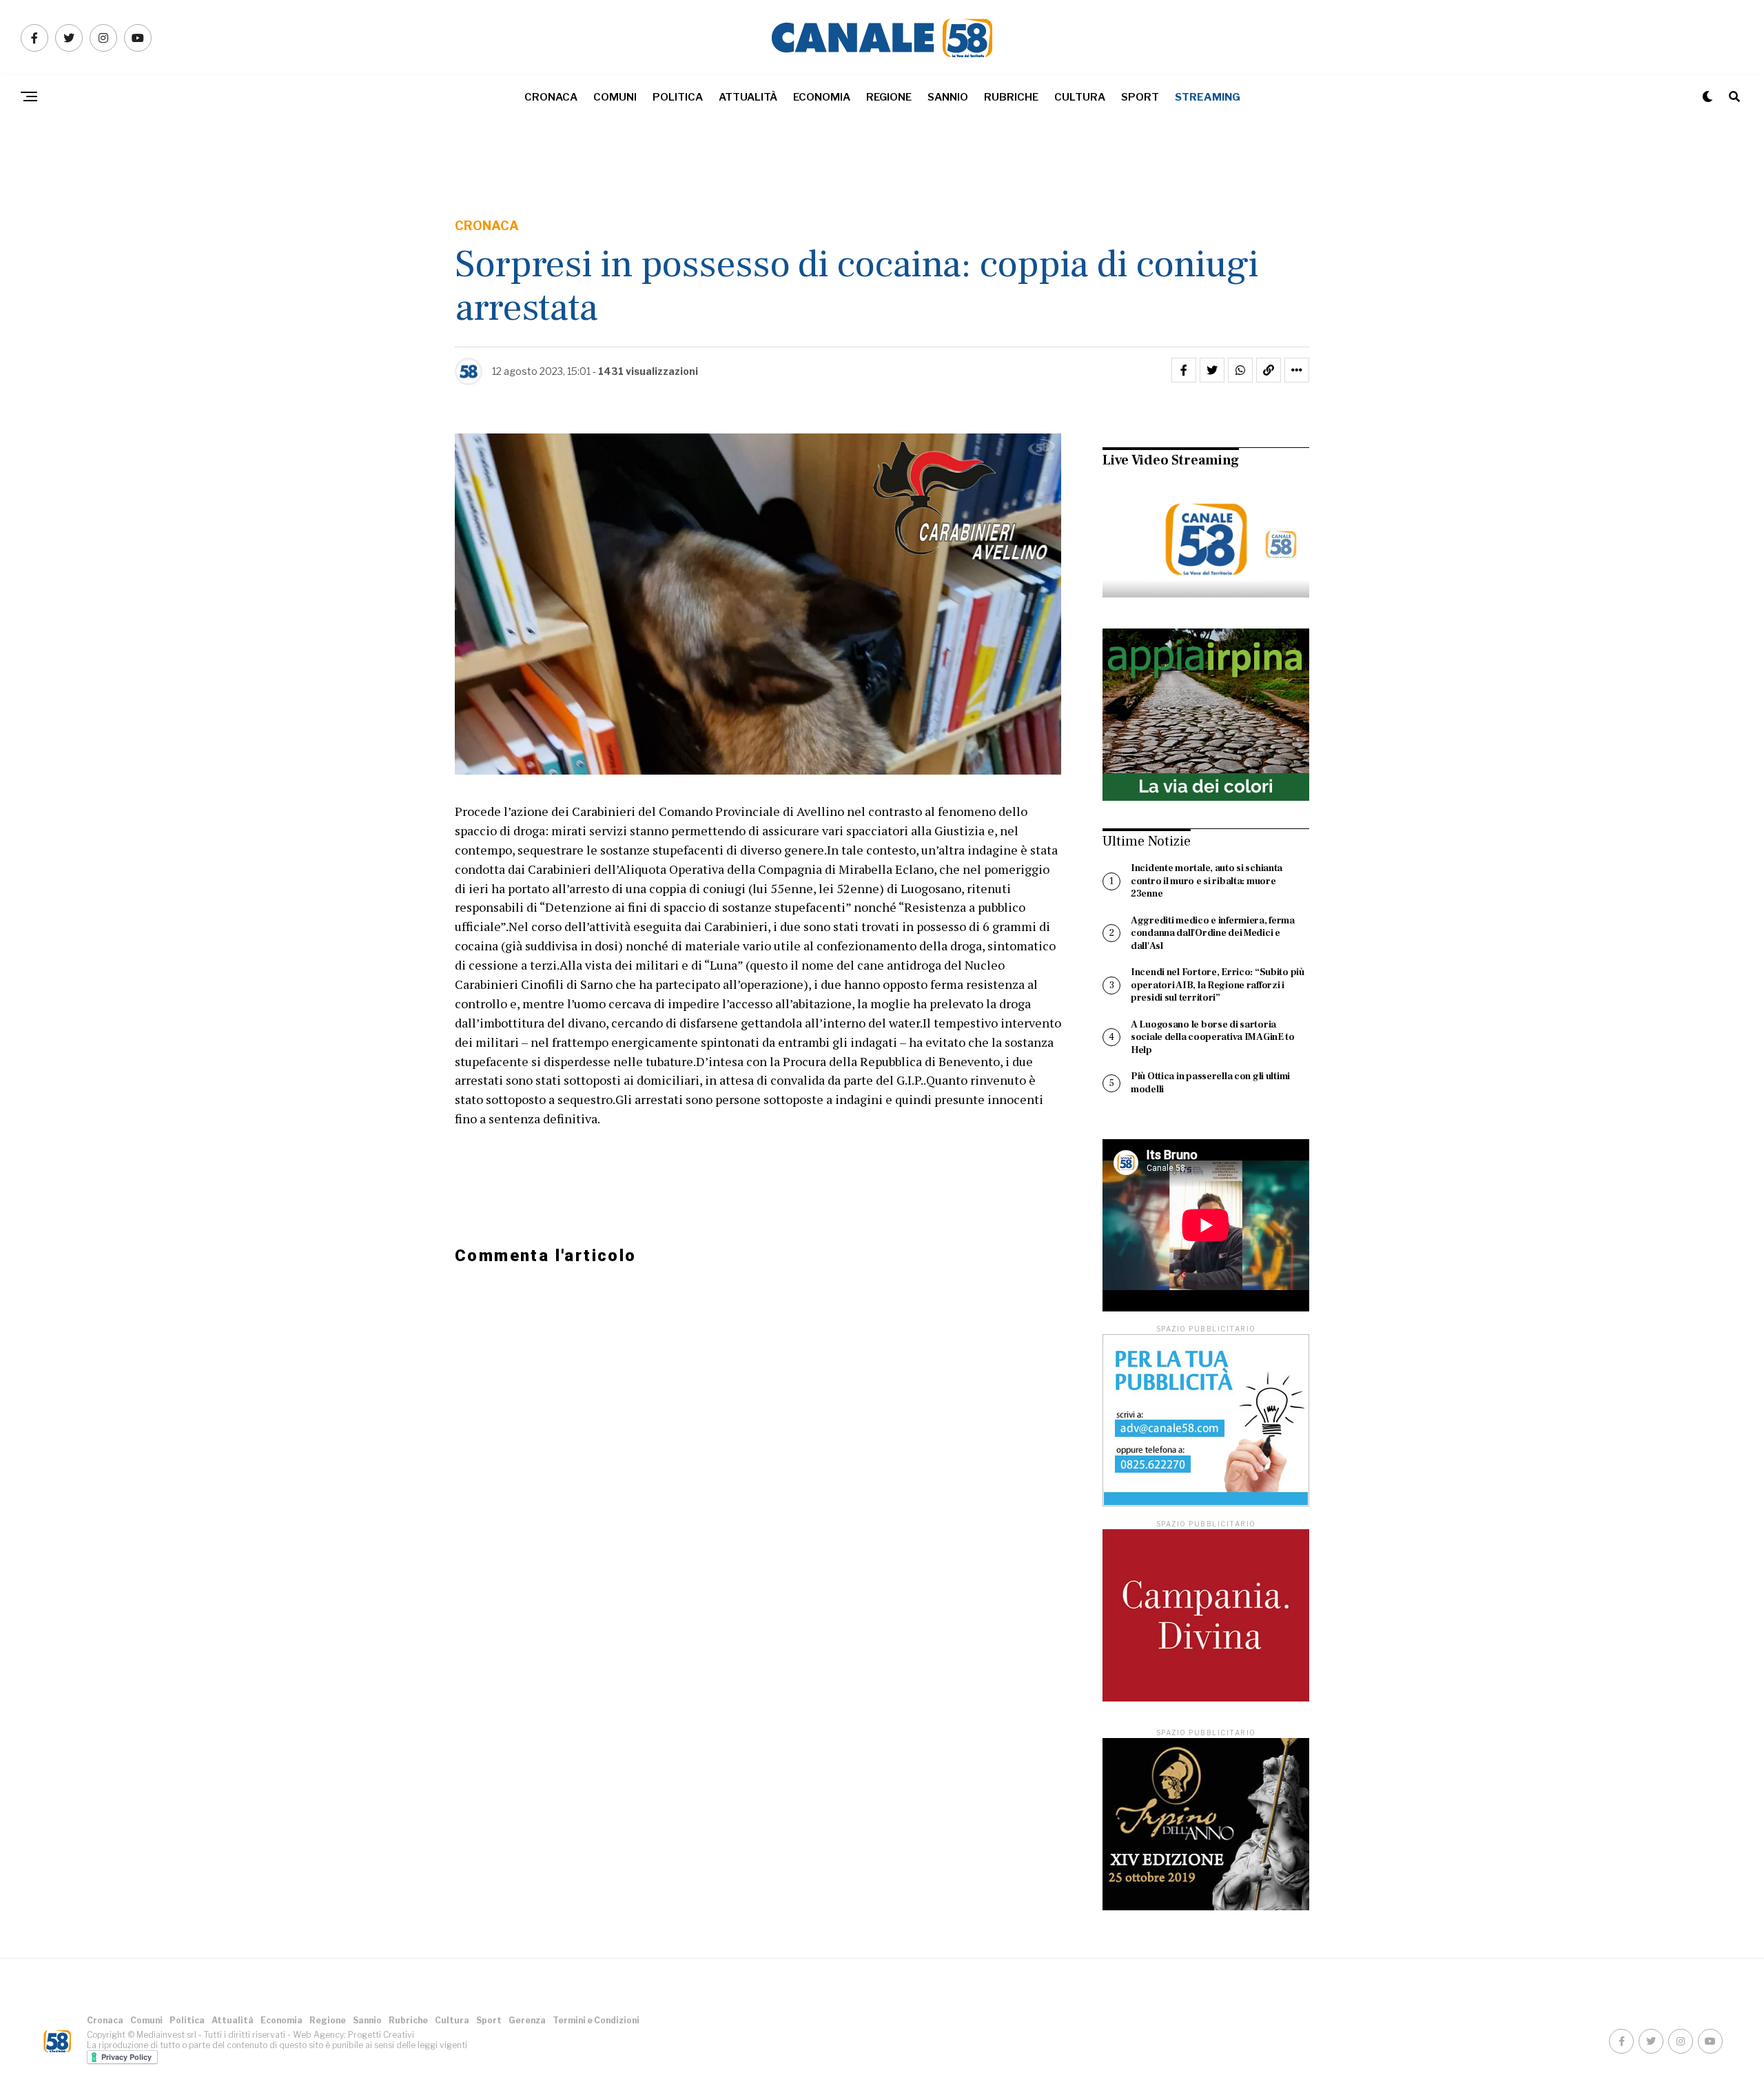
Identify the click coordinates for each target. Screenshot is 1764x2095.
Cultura (1080, 97)
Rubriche (1011, 97)
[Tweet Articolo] (1212, 370)
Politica (678, 97)
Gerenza (527, 2020)
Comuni (615, 97)
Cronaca (551, 97)
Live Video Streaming (1171, 460)
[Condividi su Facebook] (1184, 370)
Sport (1140, 97)
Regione (889, 97)
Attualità (748, 97)
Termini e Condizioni (596, 2020)
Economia (822, 97)
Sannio (948, 97)
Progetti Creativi (381, 2035)
